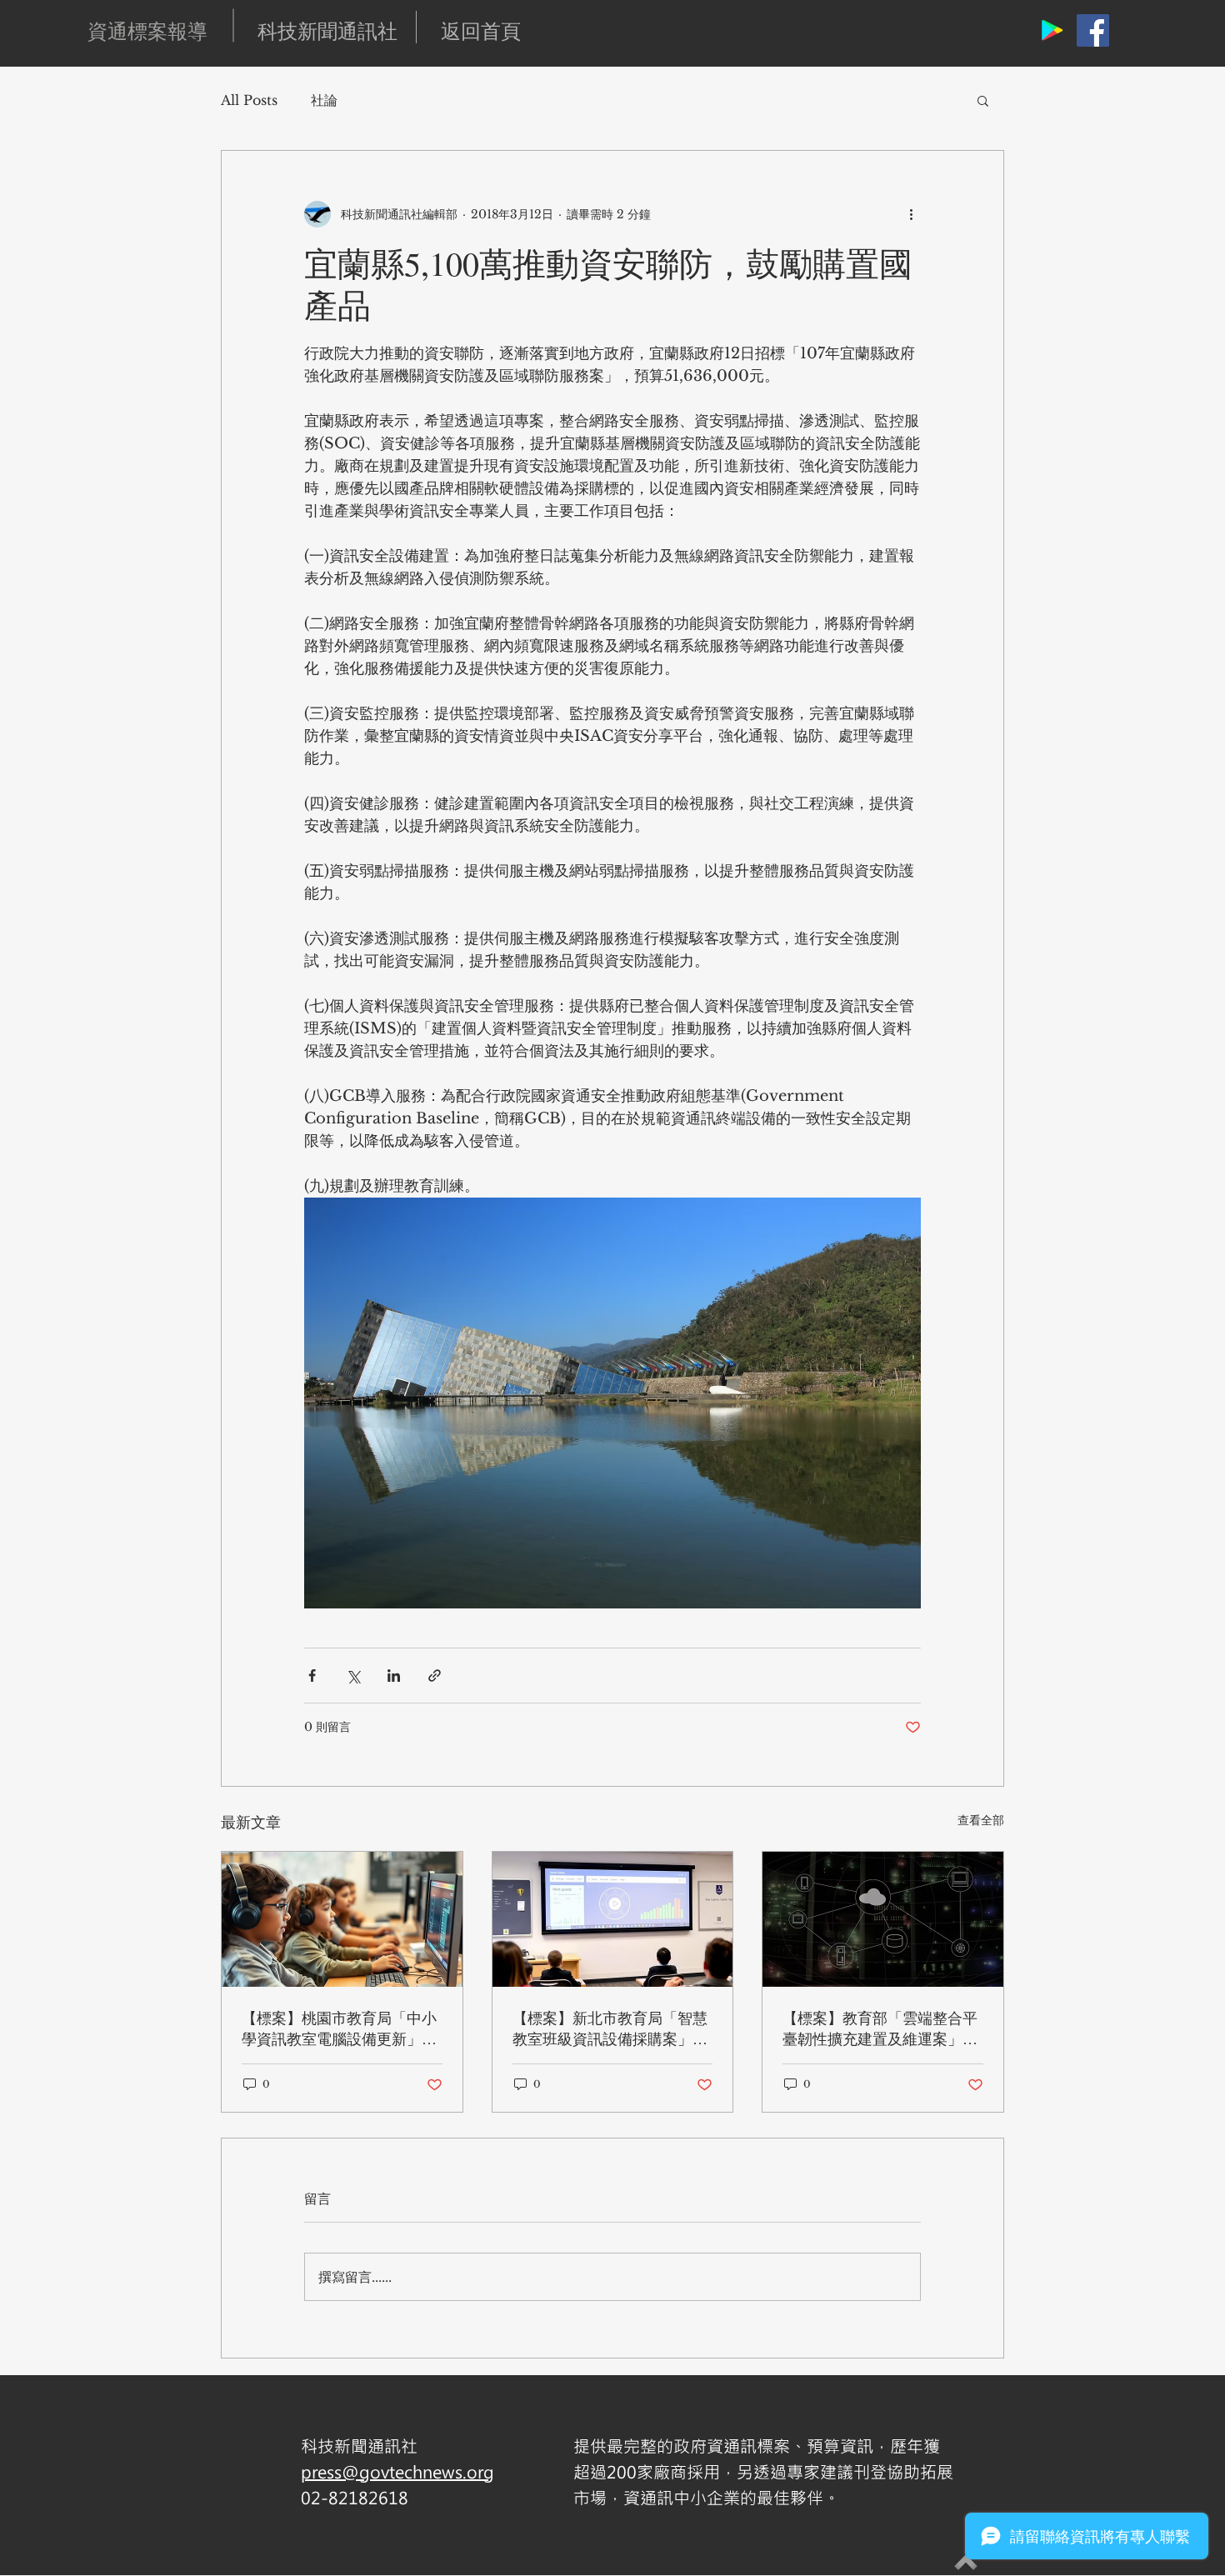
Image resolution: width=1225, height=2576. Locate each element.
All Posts (249, 100)
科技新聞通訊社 (327, 31)
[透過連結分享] (435, 1676)
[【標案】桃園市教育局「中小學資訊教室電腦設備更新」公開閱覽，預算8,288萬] (342, 1919)
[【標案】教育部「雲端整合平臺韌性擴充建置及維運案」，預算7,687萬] (883, 1919)
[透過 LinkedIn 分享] (394, 1676)
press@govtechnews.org (397, 2471)
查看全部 (981, 1820)
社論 (324, 100)
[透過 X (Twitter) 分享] (353, 1676)
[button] (983, 100)
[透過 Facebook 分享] (312, 1676)
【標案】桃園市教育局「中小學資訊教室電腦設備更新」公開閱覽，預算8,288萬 (339, 2028)
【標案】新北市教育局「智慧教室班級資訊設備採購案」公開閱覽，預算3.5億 (610, 2028)
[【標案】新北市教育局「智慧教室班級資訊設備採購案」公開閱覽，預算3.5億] (613, 1919)
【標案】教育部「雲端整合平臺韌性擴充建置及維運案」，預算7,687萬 (880, 2028)
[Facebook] (1093, 30)
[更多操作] (911, 214)
